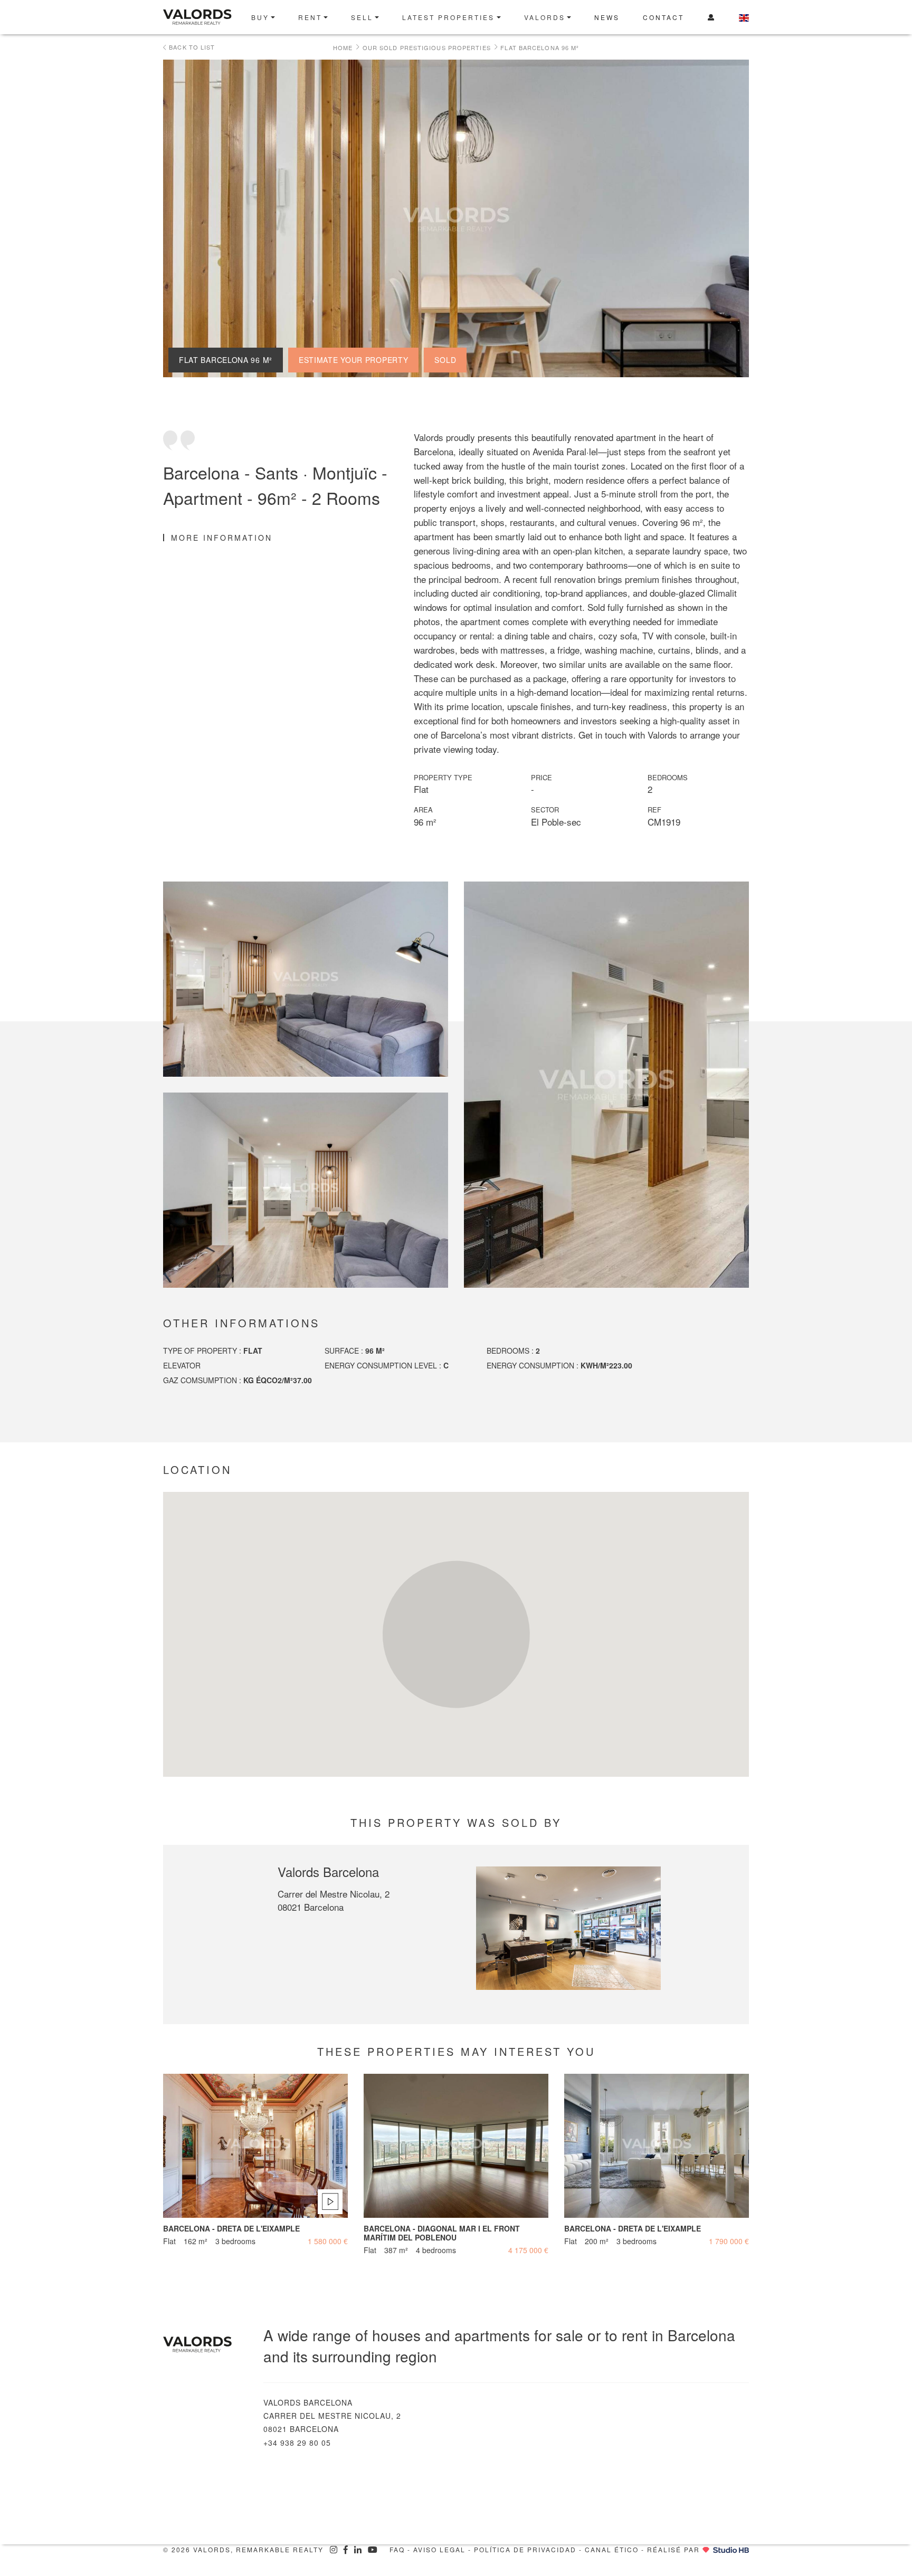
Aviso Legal (439, 2549)
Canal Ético (612, 2549)
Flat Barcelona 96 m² (540, 47)
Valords (545, 17)
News (607, 17)
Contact (663, 17)
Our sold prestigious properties (427, 47)
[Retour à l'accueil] (205, 2345)
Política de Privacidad (525, 2549)
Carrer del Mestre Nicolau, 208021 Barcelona (334, 1900)
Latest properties (448, 17)
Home (343, 47)
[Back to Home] (201, 17)
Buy (260, 17)
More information (222, 538)
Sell (362, 17)
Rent (310, 17)
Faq (397, 2549)
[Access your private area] (712, 17)
